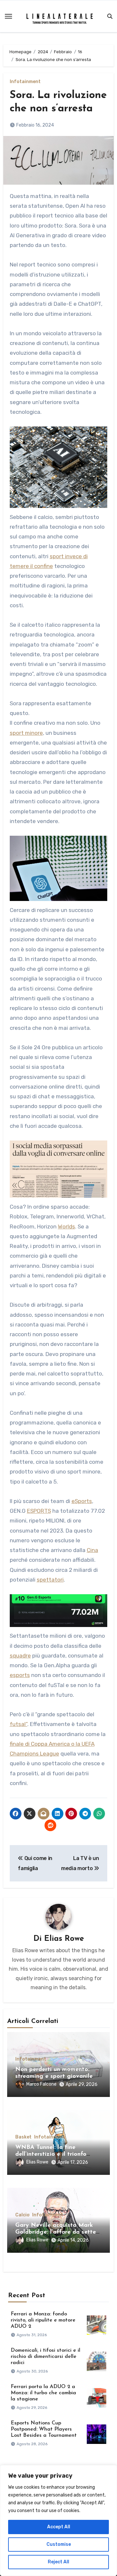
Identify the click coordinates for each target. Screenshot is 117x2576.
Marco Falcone (41, 2084)
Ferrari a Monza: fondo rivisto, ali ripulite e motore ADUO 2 (43, 2320)
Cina (92, 1550)
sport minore (26, 733)
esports (20, 1675)
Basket (23, 2137)
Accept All (59, 2527)
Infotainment (25, 82)
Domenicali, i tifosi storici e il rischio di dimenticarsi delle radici (45, 2357)
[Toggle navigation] (8, 16)
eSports (82, 1501)
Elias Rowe (64, 1939)
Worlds (66, 1226)
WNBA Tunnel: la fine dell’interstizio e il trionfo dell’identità (51, 2155)
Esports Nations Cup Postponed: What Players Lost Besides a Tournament (44, 2429)
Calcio (22, 2215)
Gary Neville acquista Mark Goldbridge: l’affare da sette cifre (56, 2232)
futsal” (19, 1724)
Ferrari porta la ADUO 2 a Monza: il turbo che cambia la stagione (43, 2393)
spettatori (50, 1580)
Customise (59, 2544)
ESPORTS (39, 1511)
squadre (20, 1656)
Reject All (58, 2562)
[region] (58, 2521)
